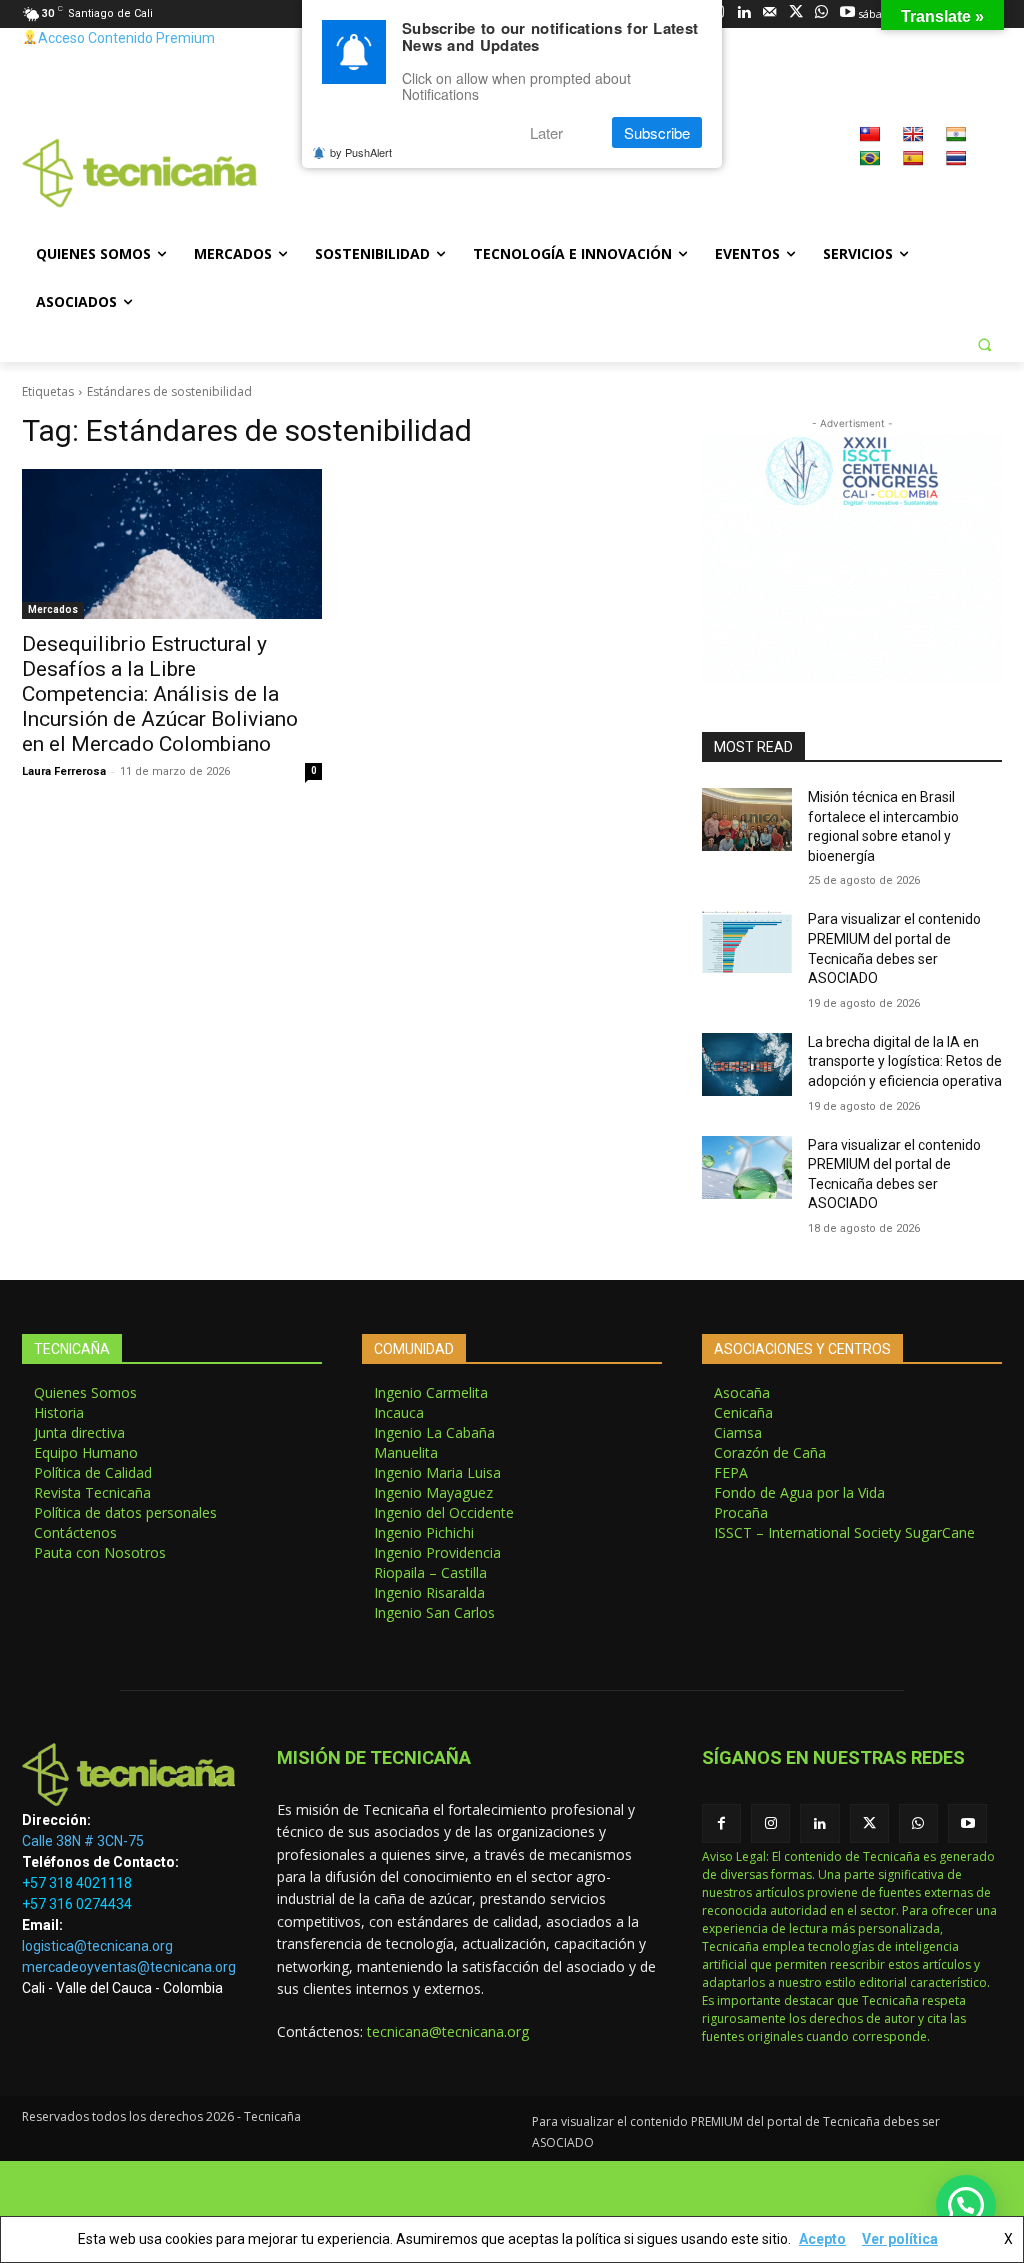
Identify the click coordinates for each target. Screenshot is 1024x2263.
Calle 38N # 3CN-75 (83, 1841)
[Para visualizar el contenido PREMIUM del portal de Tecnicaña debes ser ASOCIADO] (747, 941)
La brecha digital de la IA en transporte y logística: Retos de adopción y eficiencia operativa (905, 1061)
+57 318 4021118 (77, 1883)
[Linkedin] (743, 13)
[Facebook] (721, 1823)
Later (546, 132)
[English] (913, 134)
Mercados (53, 609)
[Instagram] (770, 1823)
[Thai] (956, 158)
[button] (984, 344)
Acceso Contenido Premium (126, 38)
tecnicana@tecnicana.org (448, 2031)
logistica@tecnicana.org (97, 1946)
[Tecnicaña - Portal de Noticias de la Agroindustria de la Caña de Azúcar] (139, 173)
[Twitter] (795, 13)
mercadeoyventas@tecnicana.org (129, 1967)
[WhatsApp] (821, 13)
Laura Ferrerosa (64, 771)
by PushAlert (361, 152)
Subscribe (657, 132)
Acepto (822, 2239)
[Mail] (769, 13)
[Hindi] (956, 134)
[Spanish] (913, 158)
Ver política (900, 2239)
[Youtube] (847, 13)
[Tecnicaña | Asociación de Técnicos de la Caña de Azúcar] (129, 1774)
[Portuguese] (870, 158)
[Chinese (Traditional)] (870, 134)
